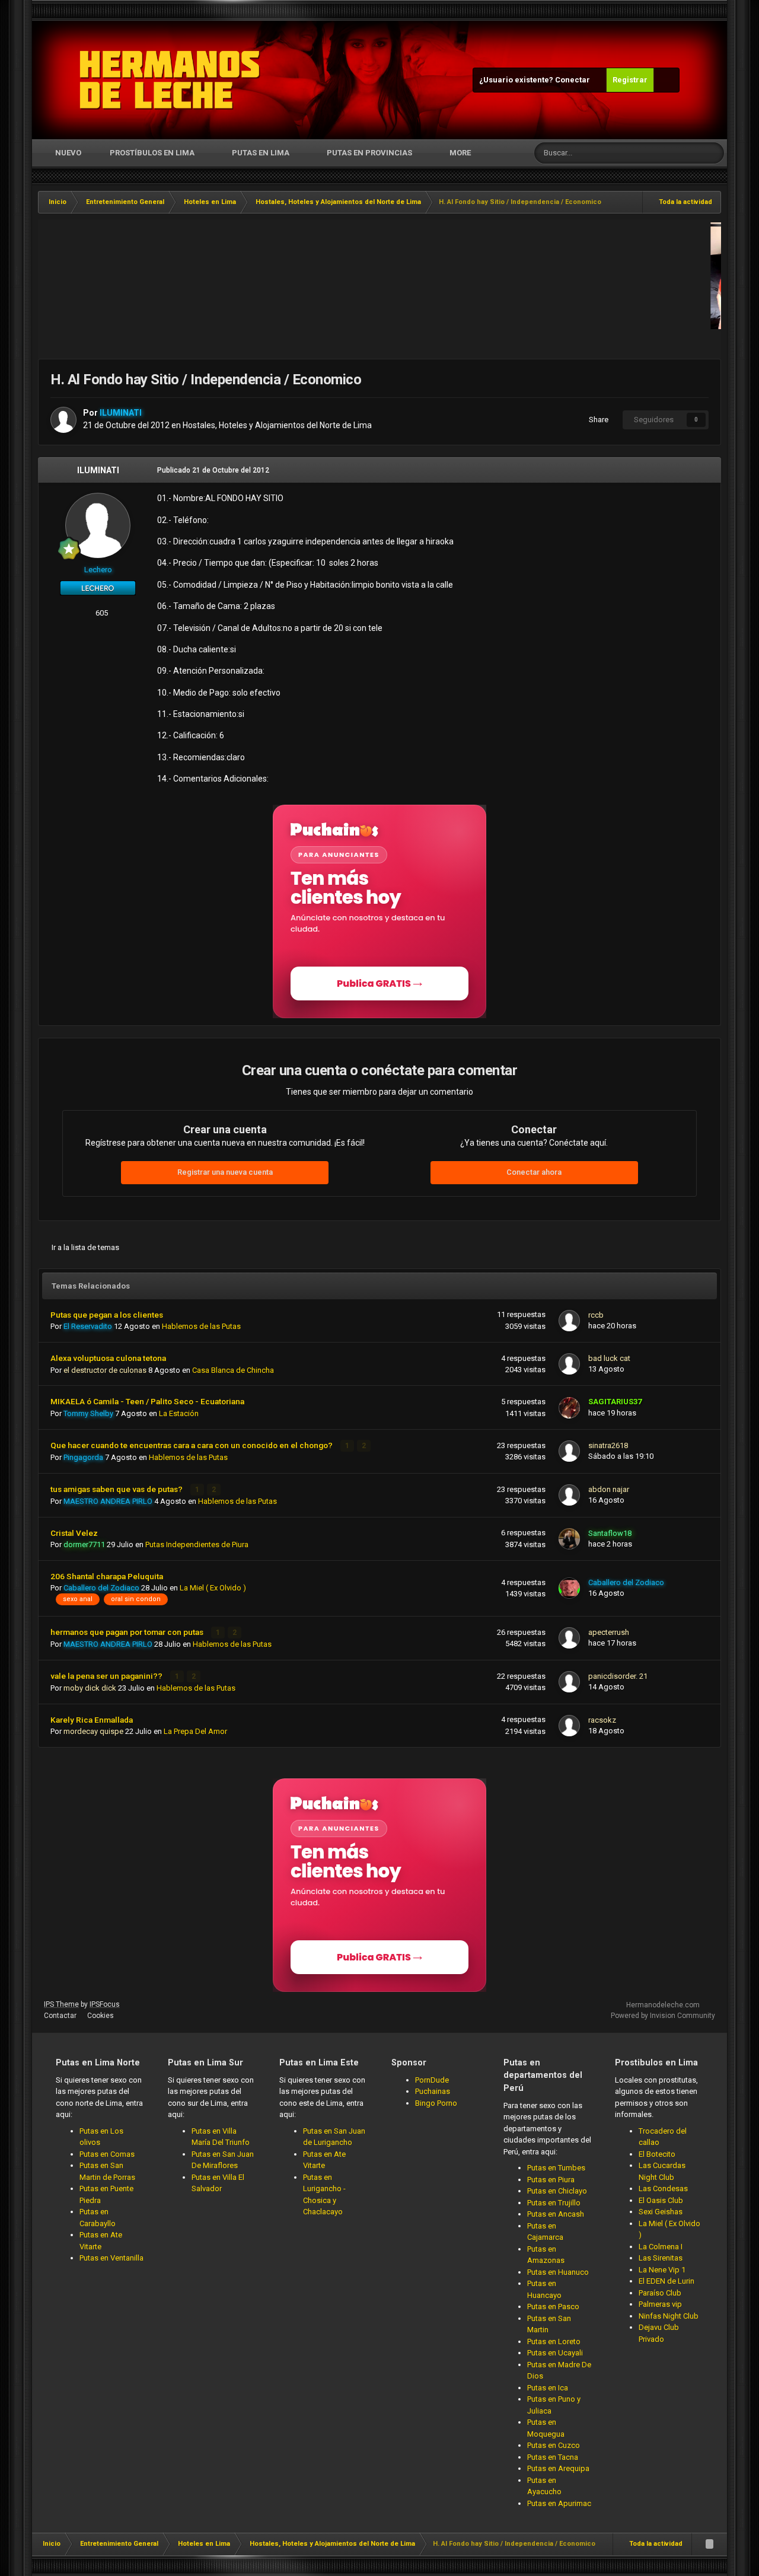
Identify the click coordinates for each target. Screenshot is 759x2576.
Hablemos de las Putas (201, 1326)
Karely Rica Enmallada (92, 1720)
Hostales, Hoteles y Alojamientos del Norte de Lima (277, 425)
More (460, 153)
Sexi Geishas (661, 2212)
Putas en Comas (107, 2154)
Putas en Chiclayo (557, 2191)
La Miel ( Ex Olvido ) (213, 1588)
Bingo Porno (436, 2103)
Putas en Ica (548, 2388)
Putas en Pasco (553, 2306)
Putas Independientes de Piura (197, 1544)
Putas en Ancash (556, 2214)
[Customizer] (666, 80)
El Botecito (657, 2154)
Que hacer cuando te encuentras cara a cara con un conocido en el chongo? (192, 1445)
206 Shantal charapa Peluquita (107, 1576)
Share (597, 420)
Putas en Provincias (369, 153)
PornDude (432, 2080)
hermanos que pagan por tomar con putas (128, 1632)
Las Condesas (663, 2188)
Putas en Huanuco (558, 2272)
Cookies (101, 2016)
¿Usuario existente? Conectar (536, 80)
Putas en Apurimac (559, 2503)
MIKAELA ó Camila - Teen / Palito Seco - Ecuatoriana (147, 1401)
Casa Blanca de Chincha (233, 1370)
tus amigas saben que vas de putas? (117, 1489)
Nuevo (67, 153)
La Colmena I (661, 2247)
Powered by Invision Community (663, 2016)
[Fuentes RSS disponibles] (709, 2544)
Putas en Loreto (554, 2341)
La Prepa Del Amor (195, 1731)
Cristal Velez (74, 1533)
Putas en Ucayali (555, 2353)
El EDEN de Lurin (666, 2281)
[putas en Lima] (170, 80)
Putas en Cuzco (554, 2445)
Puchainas (433, 2091)
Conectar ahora (534, 1172)
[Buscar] (713, 153)
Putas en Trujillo (554, 2203)
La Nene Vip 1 (662, 2270)
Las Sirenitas (661, 2258)
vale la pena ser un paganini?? (107, 1676)
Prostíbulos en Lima (152, 153)
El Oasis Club (661, 2200)
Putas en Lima (261, 153)
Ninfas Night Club (669, 2316)
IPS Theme (61, 2004)
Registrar (630, 80)
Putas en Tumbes (556, 2168)
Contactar (60, 2016)
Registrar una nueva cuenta (225, 1172)
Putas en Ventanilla (111, 2258)
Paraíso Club (660, 2293)
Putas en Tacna (553, 2457)
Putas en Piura (551, 2180)
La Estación (179, 1413)
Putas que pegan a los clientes (107, 1315)
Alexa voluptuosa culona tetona (108, 1358)
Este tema (670, 153)
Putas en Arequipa (558, 2468)
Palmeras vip (660, 2304)
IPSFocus (105, 2004)
